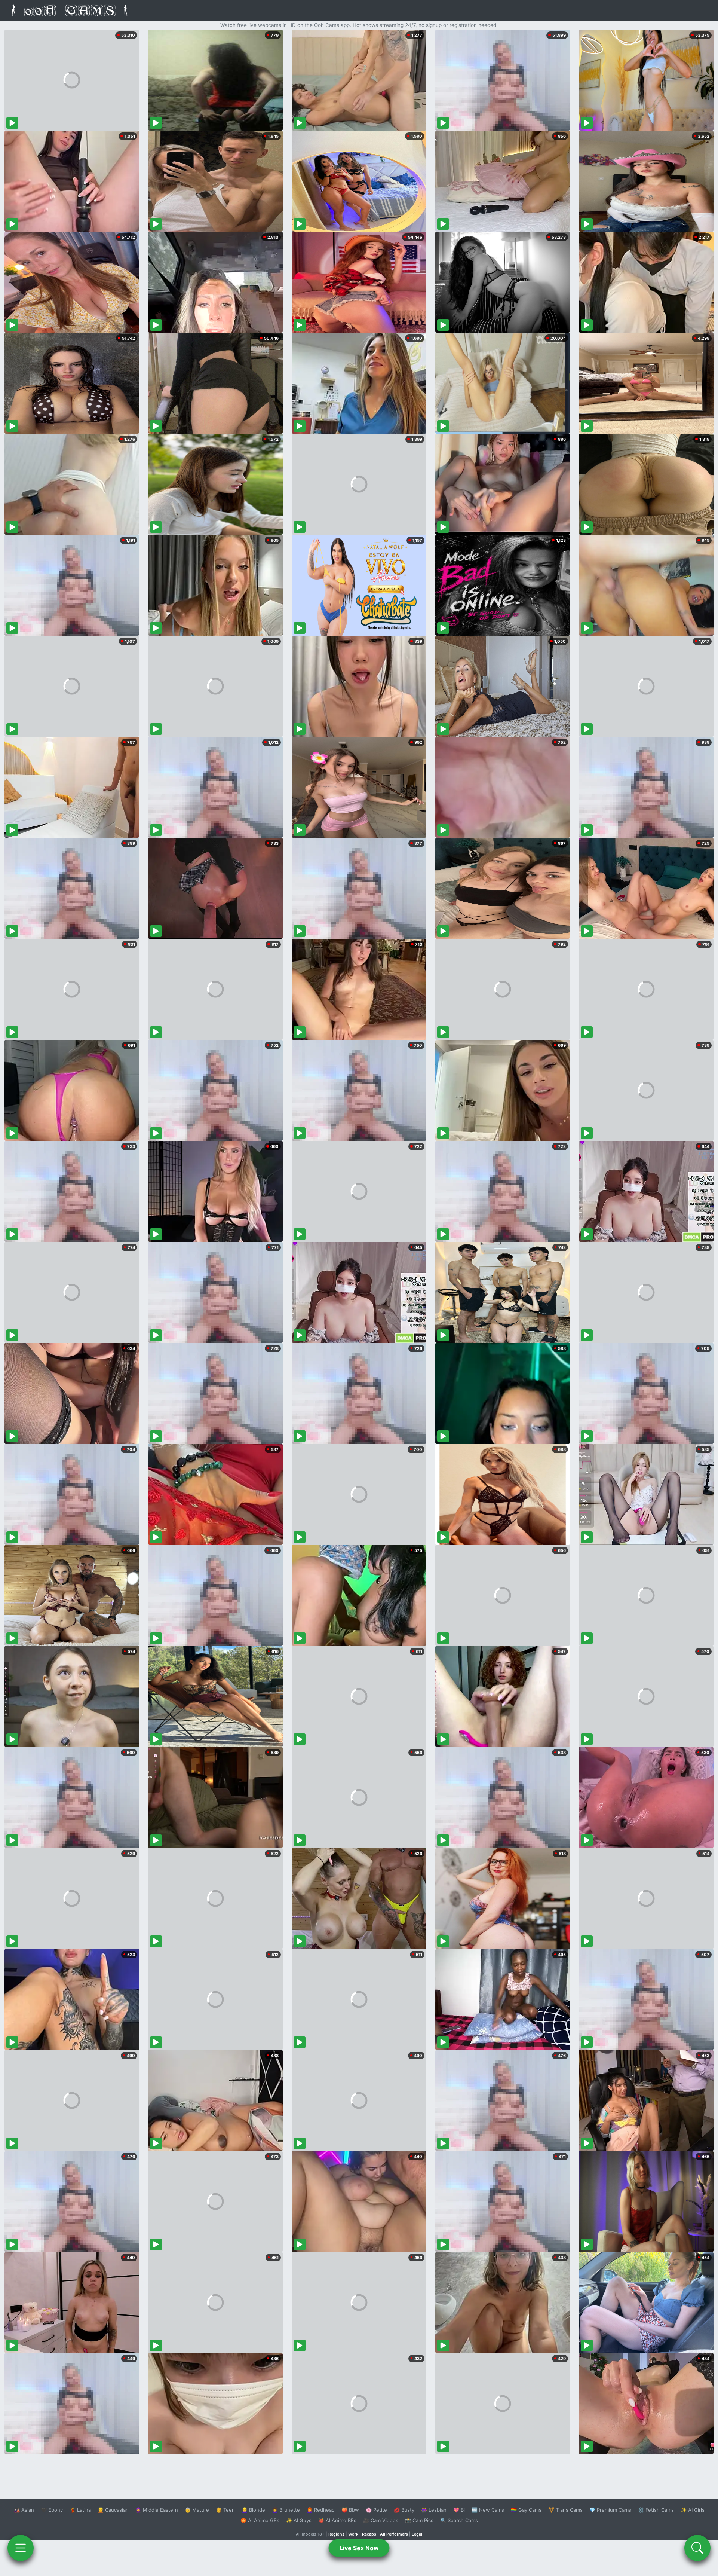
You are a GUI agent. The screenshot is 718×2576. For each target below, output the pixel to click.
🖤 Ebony (52, 2510)
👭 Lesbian (434, 2510)
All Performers (394, 2534)
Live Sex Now (359, 2548)
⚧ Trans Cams (565, 2510)
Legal (417, 2534)
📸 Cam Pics (419, 2520)
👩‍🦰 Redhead (321, 2510)
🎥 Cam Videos (381, 2520)
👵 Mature (197, 2510)
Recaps (369, 2534)
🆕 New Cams (488, 2510)
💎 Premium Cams (610, 2510)
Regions (336, 2534)
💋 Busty (404, 2510)
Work (353, 2534)
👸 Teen (225, 2510)
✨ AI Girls (693, 2510)
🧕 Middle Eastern (157, 2510)
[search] (697, 2548)
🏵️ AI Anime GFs (260, 2520)
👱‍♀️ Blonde (253, 2510)
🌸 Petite (376, 2510)
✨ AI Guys (299, 2520)
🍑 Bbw (350, 2510)
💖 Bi (459, 2510)
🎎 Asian (24, 2510)
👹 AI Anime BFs (337, 2520)
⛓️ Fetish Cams (656, 2510)
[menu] (21, 2548)
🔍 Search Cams (459, 2520)
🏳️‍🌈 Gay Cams (526, 2510)
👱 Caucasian (113, 2510)
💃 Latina (80, 2510)
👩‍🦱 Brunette (286, 2510)
